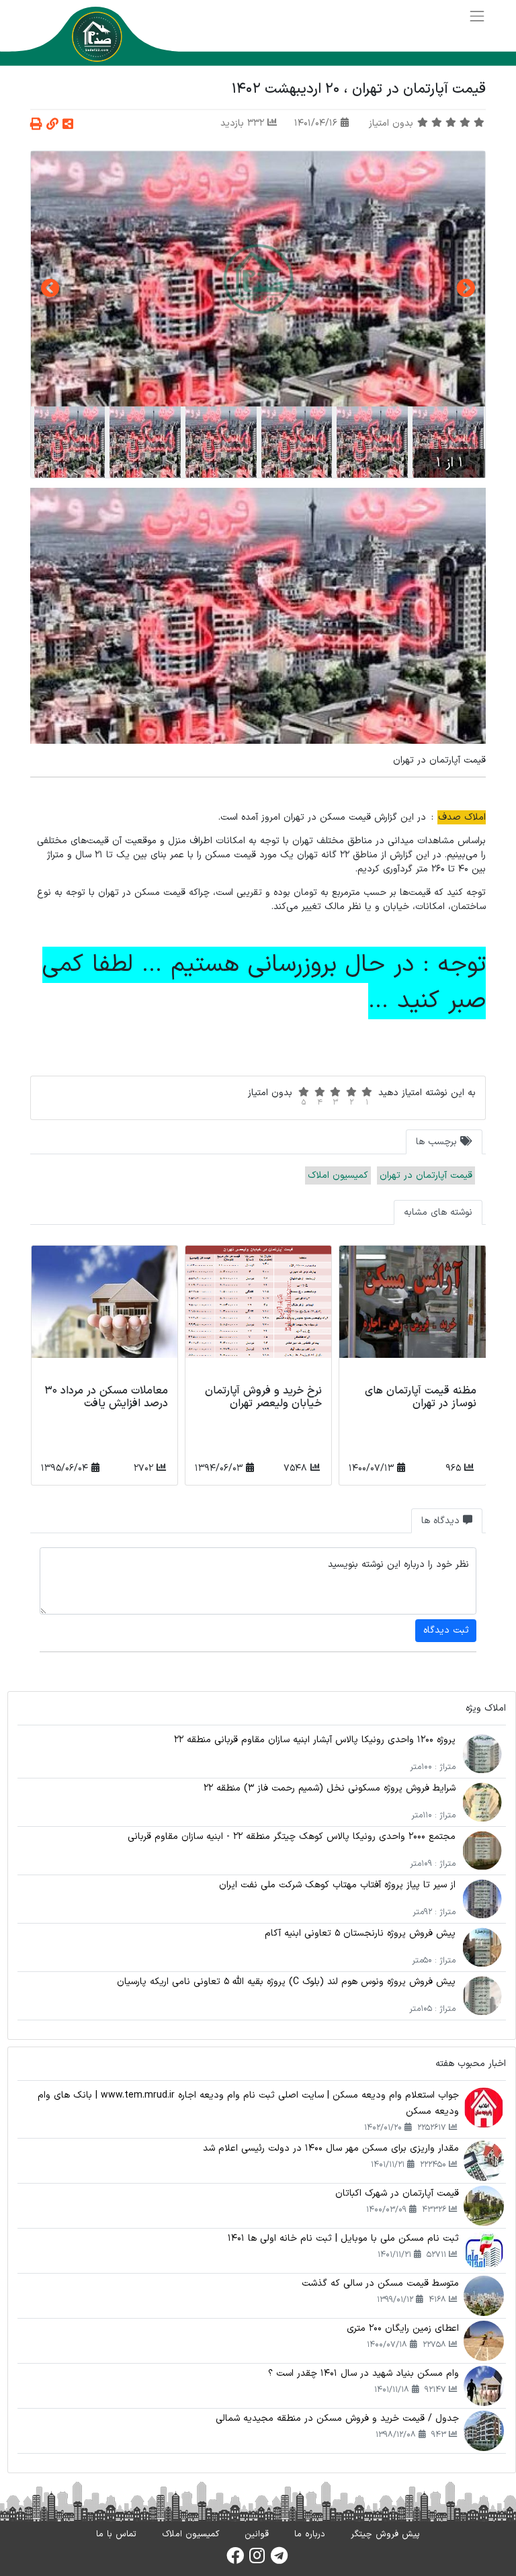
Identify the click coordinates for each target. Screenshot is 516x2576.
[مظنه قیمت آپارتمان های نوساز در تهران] (412, 1313)
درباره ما (310, 2534)
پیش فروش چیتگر (385, 2534)
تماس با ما (116, 2534)
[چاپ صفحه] (36, 125)
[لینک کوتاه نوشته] (52, 125)
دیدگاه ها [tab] (442, 1521)
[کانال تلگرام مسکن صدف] (279, 2560)
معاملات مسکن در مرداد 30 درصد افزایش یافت (106, 1397)
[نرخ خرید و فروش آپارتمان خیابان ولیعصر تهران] (258, 1313)
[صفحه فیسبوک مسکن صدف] (235, 2560)
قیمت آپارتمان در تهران (426, 1175)
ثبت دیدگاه (446, 1630)
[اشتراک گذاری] (68, 125)
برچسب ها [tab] (438, 1142)
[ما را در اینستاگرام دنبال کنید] (257, 2560)
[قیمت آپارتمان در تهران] (258, 279)
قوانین (257, 2534)
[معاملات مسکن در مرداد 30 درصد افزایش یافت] (104, 1313)
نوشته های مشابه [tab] (438, 1212)
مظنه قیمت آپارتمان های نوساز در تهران (421, 1397)
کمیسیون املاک (338, 1175)
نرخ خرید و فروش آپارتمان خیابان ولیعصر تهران (263, 1397)
